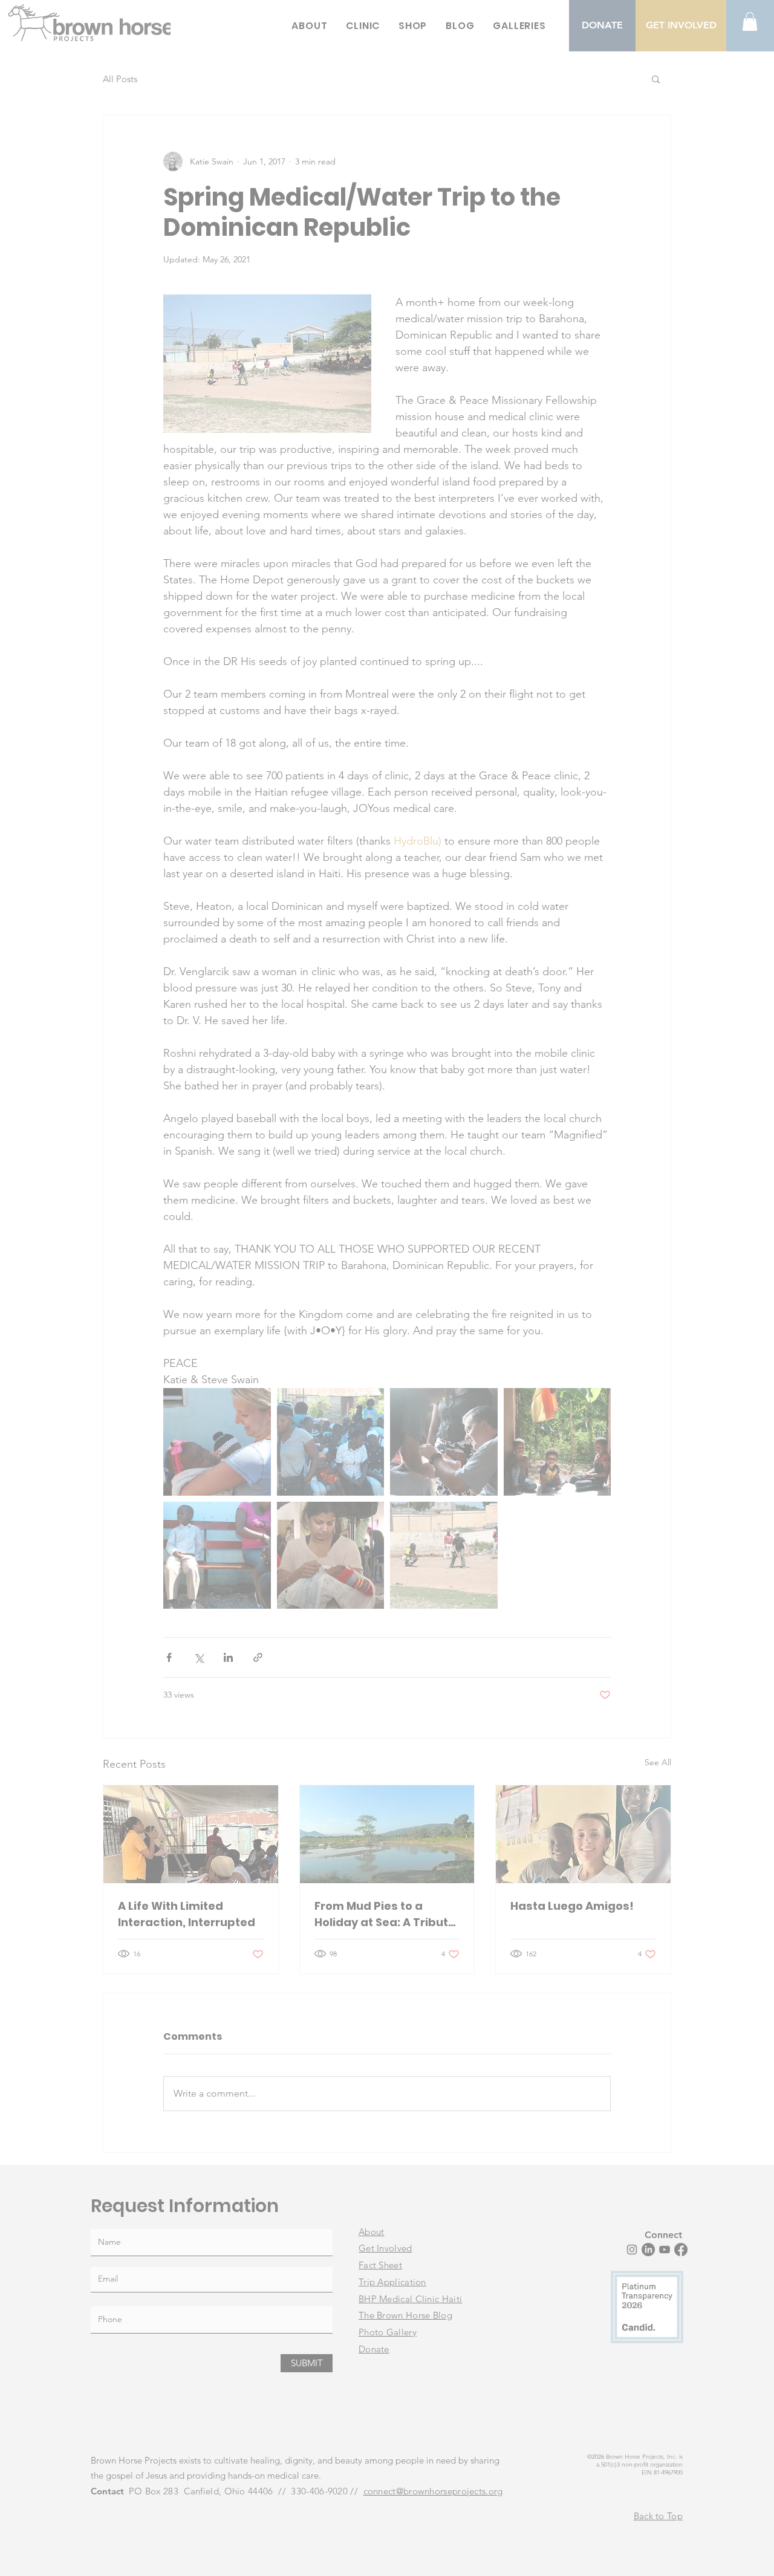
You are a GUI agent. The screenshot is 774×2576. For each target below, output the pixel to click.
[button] (609, 1134)
